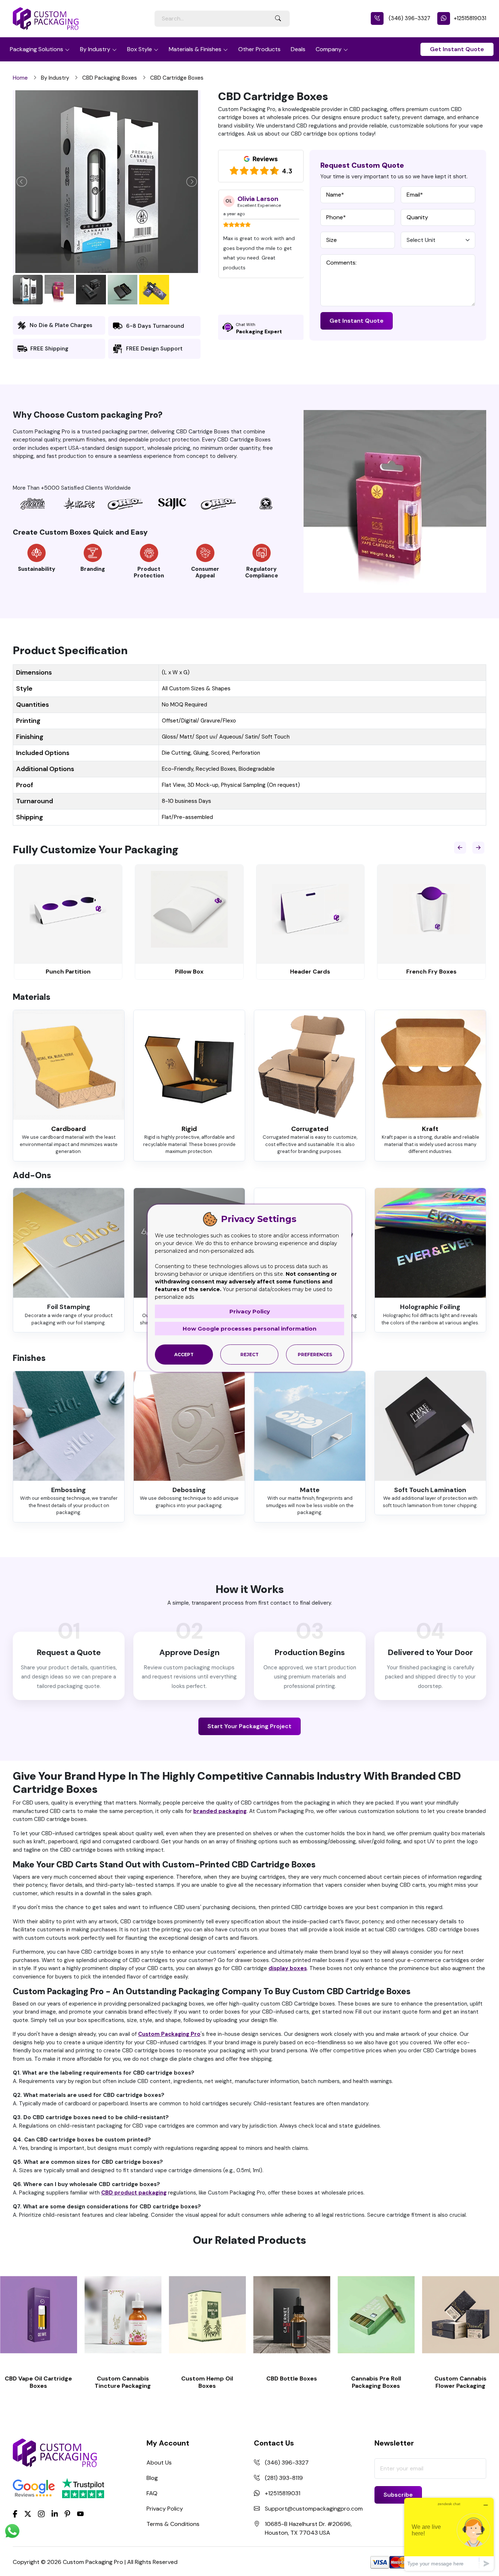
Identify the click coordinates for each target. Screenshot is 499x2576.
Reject (249, 1355)
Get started (39, 2315)
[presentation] (460, 848)
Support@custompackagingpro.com (314, 2509)
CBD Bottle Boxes (292, 2378)
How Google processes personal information (249, 1329)
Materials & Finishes (195, 49)
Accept (184, 1355)
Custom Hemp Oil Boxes (207, 2382)
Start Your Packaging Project (249, 1726)
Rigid (189, 1129)
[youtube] (80, 2514)
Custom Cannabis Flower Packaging (460, 2382)
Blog (152, 2478)
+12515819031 (470, 18)
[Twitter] (28, 2514)
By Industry (95, 49)
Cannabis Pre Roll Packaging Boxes (376, 2382)
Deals (298, 49)
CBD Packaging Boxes (110, 78)
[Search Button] (278, 19)
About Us (159, 2463)
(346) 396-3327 (409, 18)
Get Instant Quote (457, 49)
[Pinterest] (67, 2513)
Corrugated (310, 1129)
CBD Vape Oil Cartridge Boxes (38, 2382)
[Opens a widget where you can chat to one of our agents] (449, 2534)
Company (329, 49)
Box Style (140, 49)
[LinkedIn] (55, 2513)
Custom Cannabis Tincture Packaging (123, 2382)
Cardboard (68, 1129)
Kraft (430, 1129)
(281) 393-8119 (284, 2478)
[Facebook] (15, 2513)
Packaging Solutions (37, 49)
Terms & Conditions (173, 2524)
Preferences (315, 1355)
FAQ (152, 2493)
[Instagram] (41, 2514)
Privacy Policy (165, 2509)
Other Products (259, 49)
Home (20, 78)
